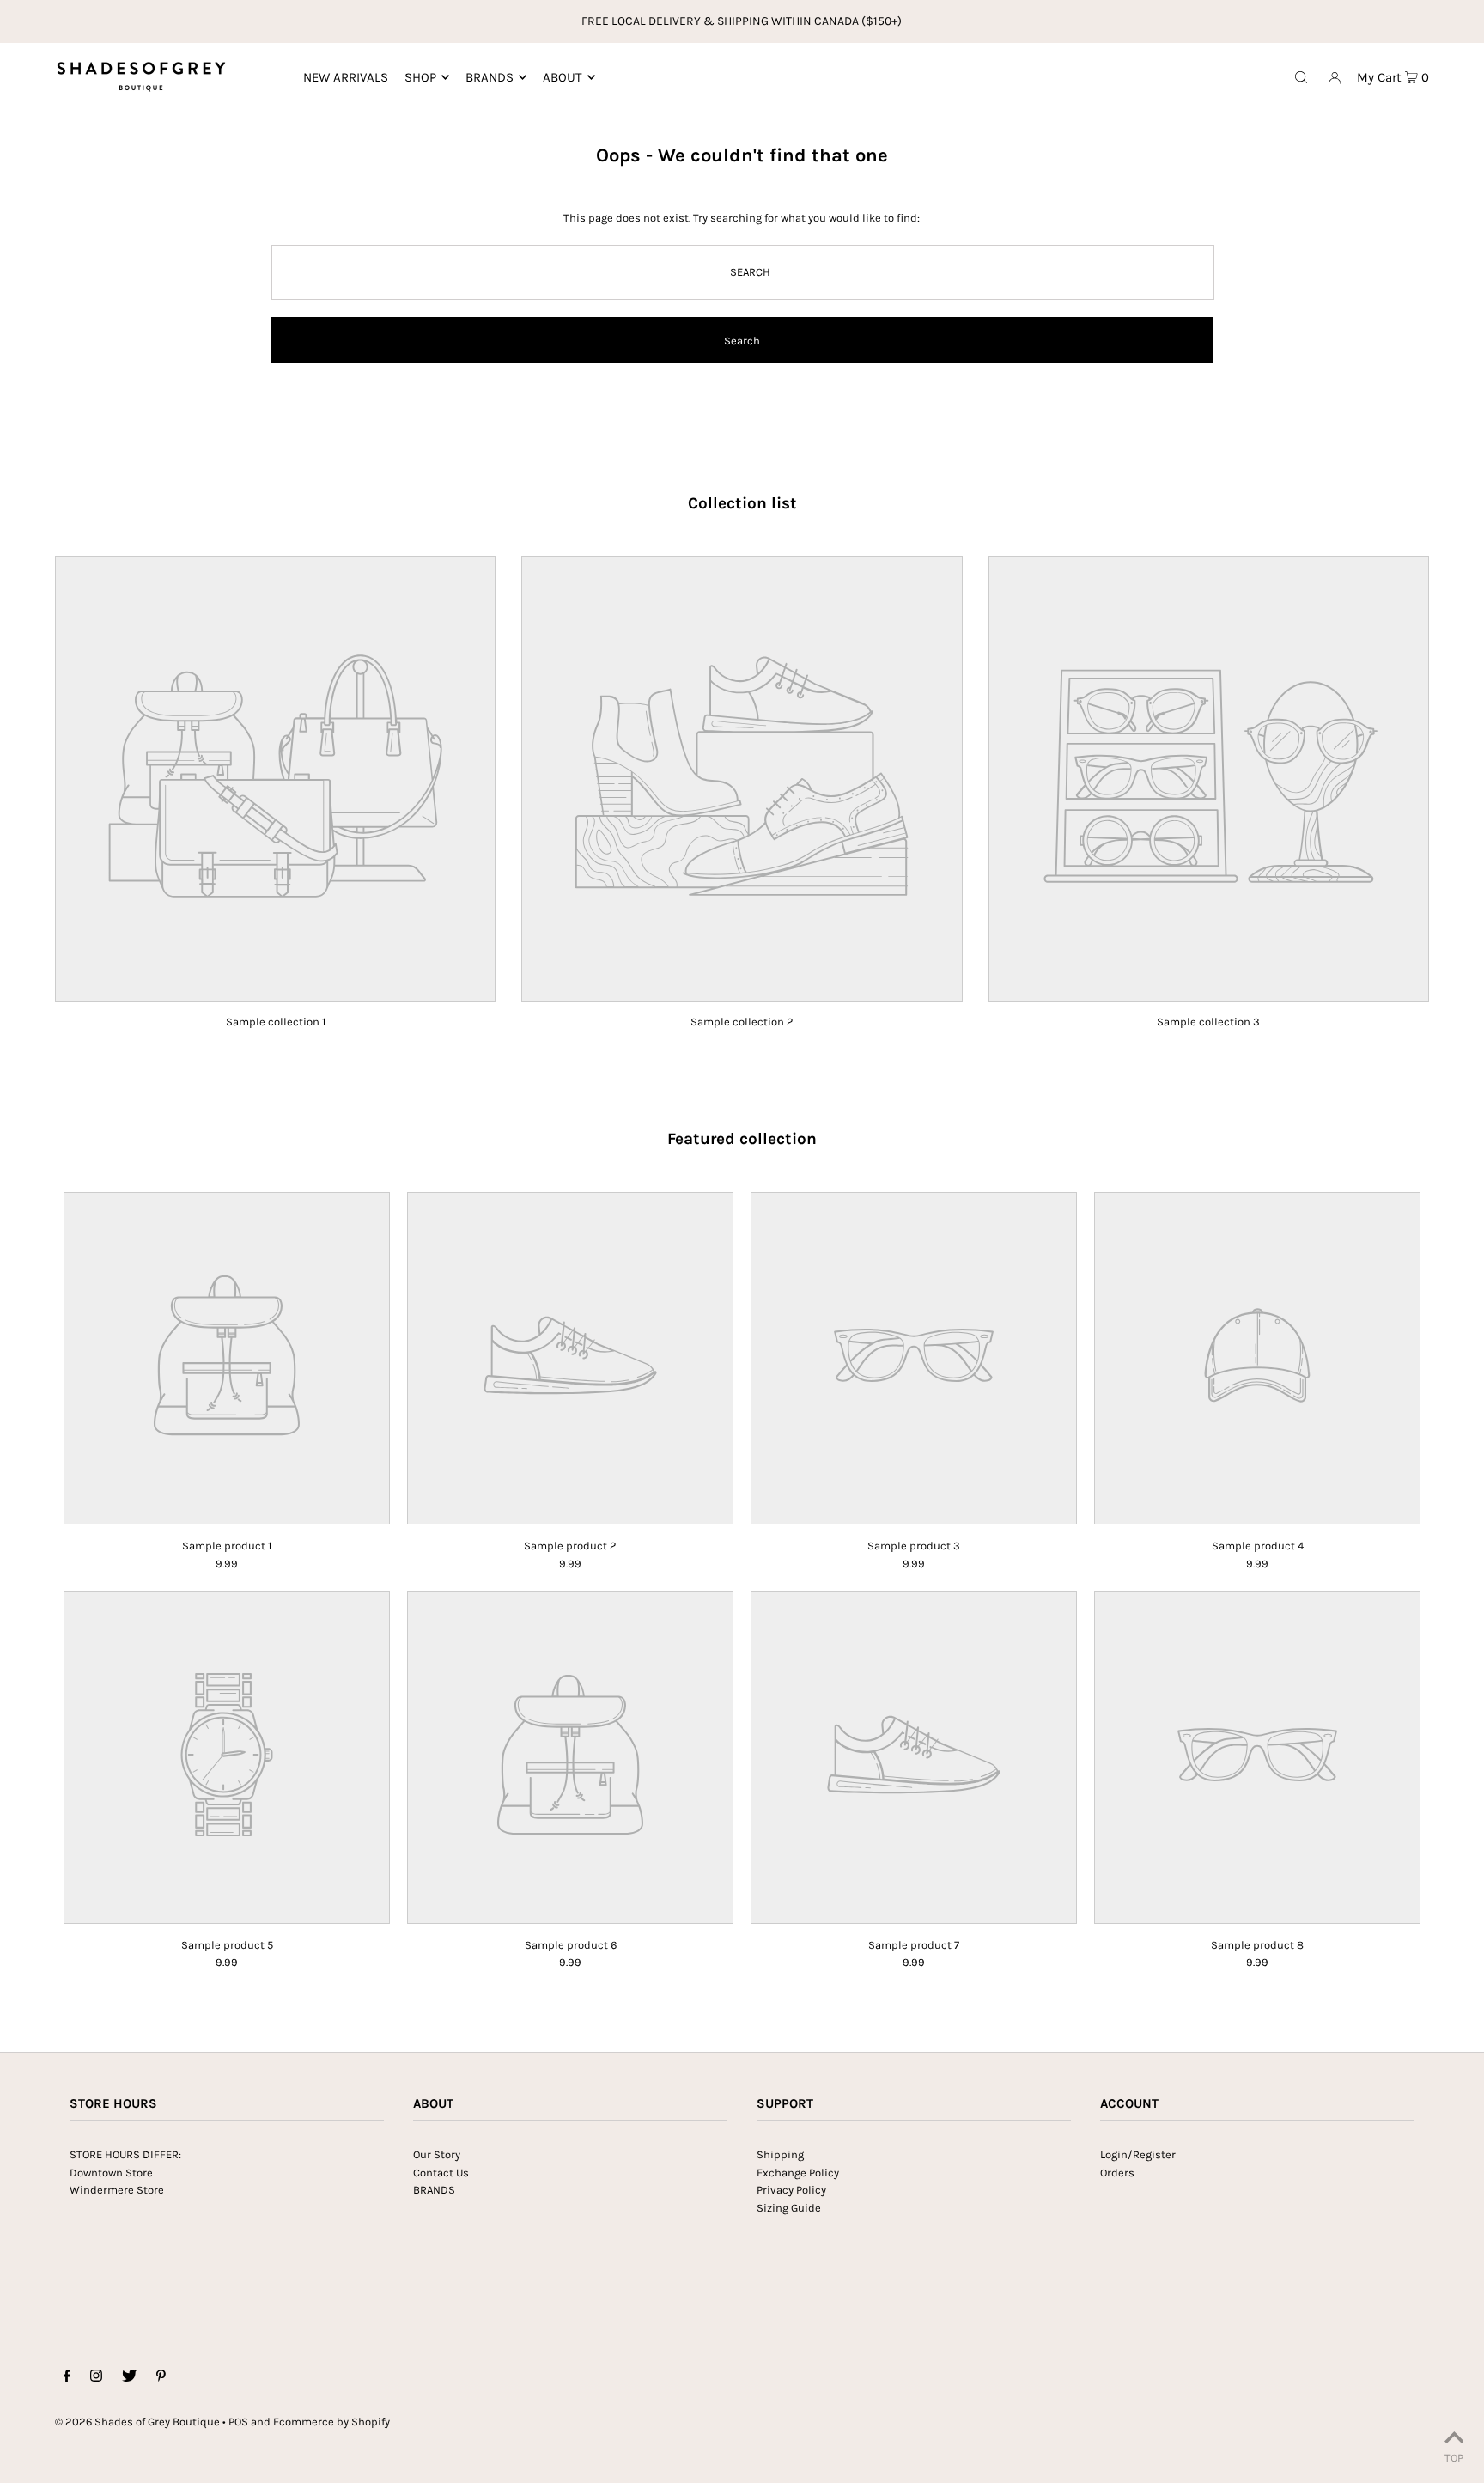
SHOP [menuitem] (420, 77)
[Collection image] (275, 991)
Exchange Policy (798, 2173)
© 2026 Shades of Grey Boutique (137, 2422)
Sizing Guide (789, 2208)
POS (238, 2422)
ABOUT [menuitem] (563, 77)
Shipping (780, 2154)
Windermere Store (117, 2190)
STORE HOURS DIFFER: (125, 2154)
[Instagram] (96, 2379)
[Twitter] (129, 2379)
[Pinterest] (161, 2379)
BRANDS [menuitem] (490, 77)
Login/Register (1138, 2154)
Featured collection (742, 1139)
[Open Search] (1301, 76)
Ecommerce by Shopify (331, 2422)
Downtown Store (111, 2173)
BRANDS (434, 2190)
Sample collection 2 (742, 1022)
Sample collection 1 (276, 1022)
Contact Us (441, 2173)
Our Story (437, 2154)
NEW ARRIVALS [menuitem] (346, 77)
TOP (1454, 2458)
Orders (1117, 2173)
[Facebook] (67, 2379)
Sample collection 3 (1208, 1022)
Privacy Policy (791, 2190)
